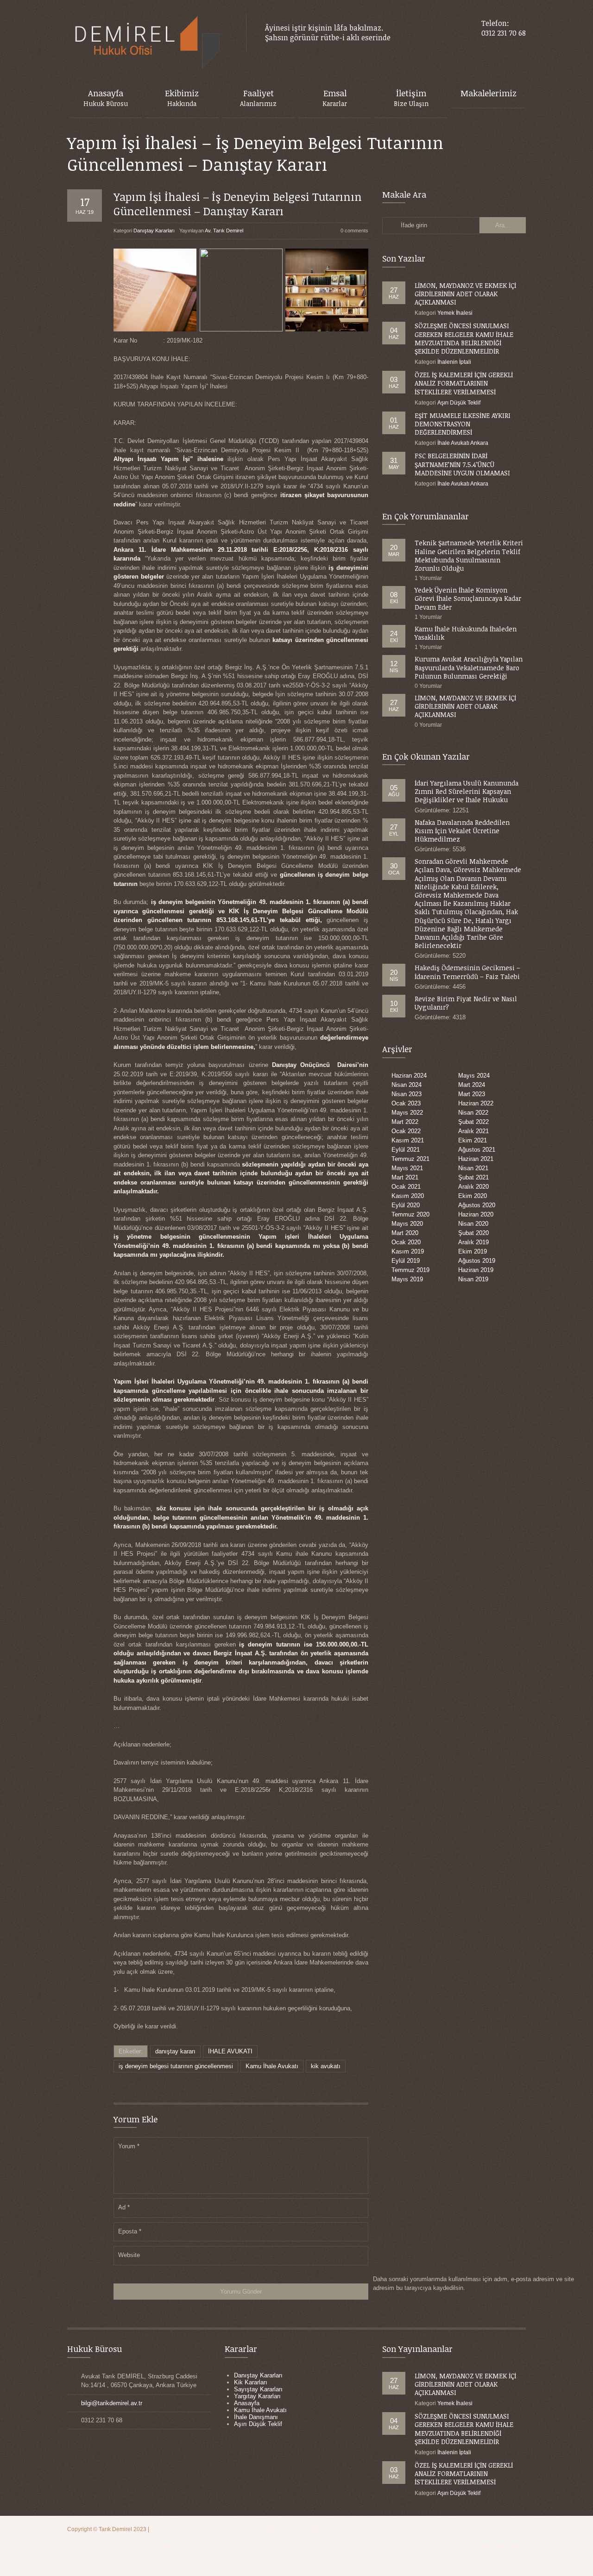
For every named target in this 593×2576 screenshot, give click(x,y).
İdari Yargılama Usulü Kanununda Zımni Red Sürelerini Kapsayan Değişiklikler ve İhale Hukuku (467, 791)
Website (129, 2255)
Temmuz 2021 (410, 1159)
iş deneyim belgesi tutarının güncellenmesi (176, 2066)
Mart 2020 (405, 1233)
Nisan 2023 (407, 1094)
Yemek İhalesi (455, 313)
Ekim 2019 (473, 1251)
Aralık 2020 (473, 1187)
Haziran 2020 (476, 1214)
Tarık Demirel (116, 2529)
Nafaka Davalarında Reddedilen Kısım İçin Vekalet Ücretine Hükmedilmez (462, 831)
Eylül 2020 (406, 1205)
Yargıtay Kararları (257, 2396)
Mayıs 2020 (407, 1224)
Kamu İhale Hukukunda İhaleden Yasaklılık (466, 633)
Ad (124, 2207)
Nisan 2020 (473, 1224)
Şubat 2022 (473, 1122)
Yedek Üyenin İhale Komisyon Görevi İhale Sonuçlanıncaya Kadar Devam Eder (468, 598)
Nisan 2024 (407, 1085)
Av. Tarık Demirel (224, 231)
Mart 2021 (405, 1177)
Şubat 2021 (473, 1177)
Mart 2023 (472, 1094)
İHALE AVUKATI (230, 2051)
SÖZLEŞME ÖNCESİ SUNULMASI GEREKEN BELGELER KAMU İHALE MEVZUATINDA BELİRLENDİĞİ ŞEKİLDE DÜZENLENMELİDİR (464, 338)
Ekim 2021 (473, 1140)
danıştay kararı (175, 2051)
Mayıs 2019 (407, 1279)
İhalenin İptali (454, 362)
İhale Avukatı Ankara (463, 443)
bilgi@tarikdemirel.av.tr (112, 2403)
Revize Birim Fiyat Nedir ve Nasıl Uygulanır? (466, 1003)
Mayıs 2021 (407, 1168)
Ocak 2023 (406, 1103)
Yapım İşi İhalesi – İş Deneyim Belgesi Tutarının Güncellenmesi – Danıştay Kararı (238, 204)
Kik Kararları (251, 2382)
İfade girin (414, 225)
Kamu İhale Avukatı (272, 2066)
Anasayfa (247, 2403)
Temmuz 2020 (410, 1214)
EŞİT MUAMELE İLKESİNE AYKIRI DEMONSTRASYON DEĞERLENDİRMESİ (463, 424)
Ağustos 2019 (477, 1261)
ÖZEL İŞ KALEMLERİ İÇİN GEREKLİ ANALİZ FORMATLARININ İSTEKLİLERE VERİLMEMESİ (464, 383)
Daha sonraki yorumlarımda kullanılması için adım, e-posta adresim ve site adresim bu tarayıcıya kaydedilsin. (473, 2284)
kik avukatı (326, 2066)
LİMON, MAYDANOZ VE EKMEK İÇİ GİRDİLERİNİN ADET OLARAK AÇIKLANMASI (465, 294)
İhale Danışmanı (256, 2417)
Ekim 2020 (473, 1196)
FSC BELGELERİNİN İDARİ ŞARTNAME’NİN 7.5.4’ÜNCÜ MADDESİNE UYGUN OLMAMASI (462, 464)
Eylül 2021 (406, 1150)
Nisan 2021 (473, 1168)
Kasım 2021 (408, 1140)
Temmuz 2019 (410, 1270)
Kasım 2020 (408, 1196)
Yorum (129, 2146)
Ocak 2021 (406, 1187)
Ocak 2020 (406, 1242)
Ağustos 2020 (477, 1205)
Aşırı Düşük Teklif (459, 403)
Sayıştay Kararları (258, 2389)
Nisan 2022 (473, 1113)
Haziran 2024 (409, 1076)
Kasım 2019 (408, 1251)
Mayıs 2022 (407, 1113)
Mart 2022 (405, 1122)
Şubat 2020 (473, 1233)
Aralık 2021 (473, 1131)
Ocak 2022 (406, 1131)
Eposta (130, 2231)
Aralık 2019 (473, 1242)
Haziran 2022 (476, 1103)
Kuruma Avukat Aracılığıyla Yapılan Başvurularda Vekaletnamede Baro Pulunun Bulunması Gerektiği (469, 667)
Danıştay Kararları (154, 231)
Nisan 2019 (473, 1279)
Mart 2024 (472, 1085)
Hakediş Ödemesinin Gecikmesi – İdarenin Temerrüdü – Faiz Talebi (467, 972)
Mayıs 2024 (474, 1076)
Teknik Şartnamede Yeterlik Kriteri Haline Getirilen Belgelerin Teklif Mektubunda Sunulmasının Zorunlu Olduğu (469, 555)
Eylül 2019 (406, 1261)
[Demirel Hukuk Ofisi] (147, 43)
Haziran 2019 (476, 1270)
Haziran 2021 (476, 1159)
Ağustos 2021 (477, 1150)
